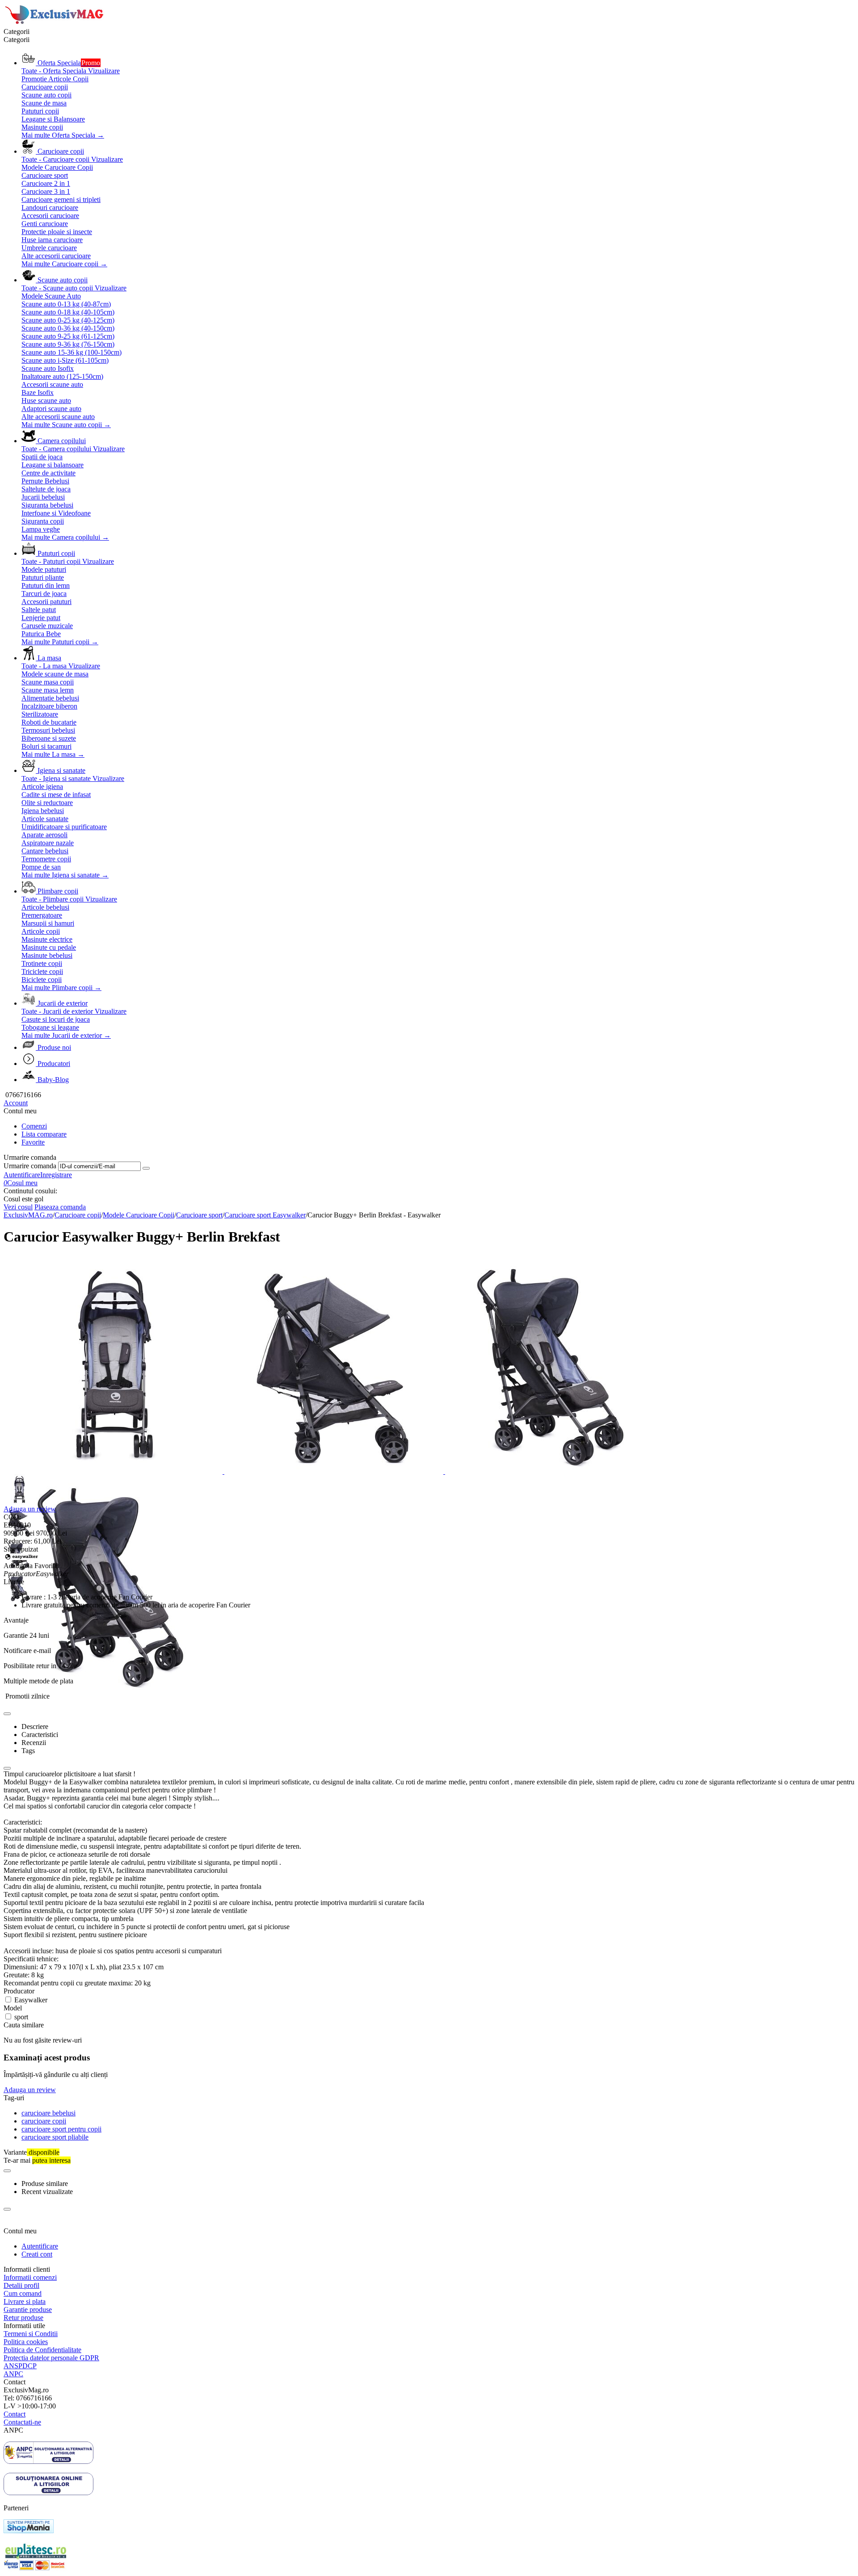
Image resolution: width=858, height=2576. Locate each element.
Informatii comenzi (30, 2277)
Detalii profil (21, 2285)
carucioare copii (44, 2121)
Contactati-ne (22, 2422)
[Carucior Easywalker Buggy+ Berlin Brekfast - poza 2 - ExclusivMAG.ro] (335, 1471)
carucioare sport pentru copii (61, 2129)
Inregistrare (56, 1175)
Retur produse (23, 2318)
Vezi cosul (18, 1207)
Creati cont (37, 2254)
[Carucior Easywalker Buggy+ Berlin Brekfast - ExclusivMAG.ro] (114, 1471)
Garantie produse (28, 2310)
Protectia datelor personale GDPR (51, 2358)
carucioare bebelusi (48, 2113)
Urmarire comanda (30, 1166)
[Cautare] (146, 1168)
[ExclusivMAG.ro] (55, 23)
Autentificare (22, 1175)
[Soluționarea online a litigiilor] (48, 2493)
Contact (15, 2414)
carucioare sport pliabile (55, 2137)
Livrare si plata (25, 2301)
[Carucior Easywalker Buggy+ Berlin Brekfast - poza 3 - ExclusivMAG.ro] (555, 1471)
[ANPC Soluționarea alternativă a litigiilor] (48, 2461)
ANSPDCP (20, 2366)
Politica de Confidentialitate (42, 2350)
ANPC (13, 2374)
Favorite (33, 1142)
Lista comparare (44, 1134)
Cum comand (23, 2293)
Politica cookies (26, 2342)
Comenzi (34, 1126)
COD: (12, 1517)
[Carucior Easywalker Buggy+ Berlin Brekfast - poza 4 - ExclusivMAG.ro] (113, 1692)
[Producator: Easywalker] (21, 1558)
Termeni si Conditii (31, 2334)
